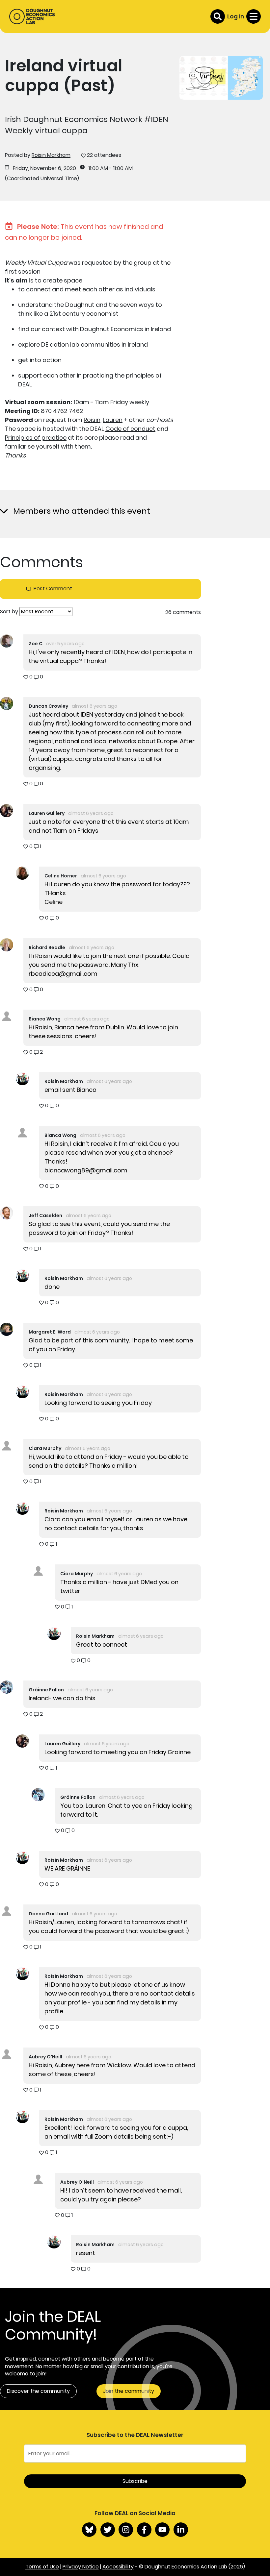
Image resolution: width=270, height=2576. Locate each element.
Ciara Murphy (45, 1448)
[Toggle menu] (254, 16)
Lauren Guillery (47, 813)
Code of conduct (130, 429)
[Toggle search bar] (218, 16)
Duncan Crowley (48, 706)
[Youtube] (162, 2530)
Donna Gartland (48, 1914)
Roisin (92, 420)
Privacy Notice (81, 2567)
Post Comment (53, 589)
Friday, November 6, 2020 (44, 168)
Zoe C (36, 644)
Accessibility (118, 2567)
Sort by (9, 612)
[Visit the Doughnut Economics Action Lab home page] (32, 16)
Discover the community (38, 2391)
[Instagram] (126, 2530)
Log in (236, 16)
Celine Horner (61, 876)
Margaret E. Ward (50, 1332)
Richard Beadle (47, 947)
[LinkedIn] (181, 2530)
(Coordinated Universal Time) (42, 179)
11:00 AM (98, 168)
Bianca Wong (45, 1019)
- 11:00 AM (121, 168)
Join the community (129, 2391)
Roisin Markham (51, 155)
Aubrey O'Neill (45, 2057)
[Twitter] (108, 2530)
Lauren (113, 420)
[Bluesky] (89, 2530)
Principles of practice (36, 438)
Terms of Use (42, 2567)
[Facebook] (144, 2530)
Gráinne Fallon (46, 1690)
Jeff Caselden (45, 1215)
